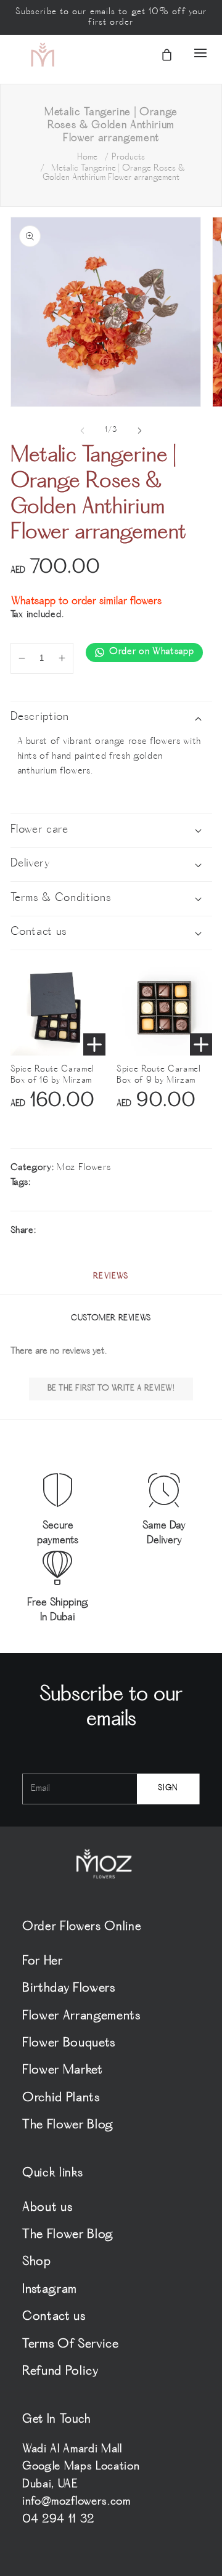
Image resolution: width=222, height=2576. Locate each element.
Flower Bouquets (69, 2044)
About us (47, 2208)
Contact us (54, 2317)
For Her (43, 1962)
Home (87, 157)
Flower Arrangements (81, 2017)
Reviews (111, 1277)
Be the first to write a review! (111, 1389)
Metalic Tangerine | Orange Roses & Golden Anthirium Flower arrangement (114, 173)
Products (128, 157)
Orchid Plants (61, 2098)
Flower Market (63, 2071)
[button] (189, 54)
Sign (168, 1789)
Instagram (50, 2290)
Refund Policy (60, 2372)
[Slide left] (83, 430)
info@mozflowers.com (76, 2502)
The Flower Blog (68, 2126)
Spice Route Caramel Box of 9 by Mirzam (159, 1075)
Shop (37, 2262)
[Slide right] (139, 430)
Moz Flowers (84, 1168)
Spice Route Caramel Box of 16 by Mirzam (53, 1075)
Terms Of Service (71, 2345)
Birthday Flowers (69, 1989)
